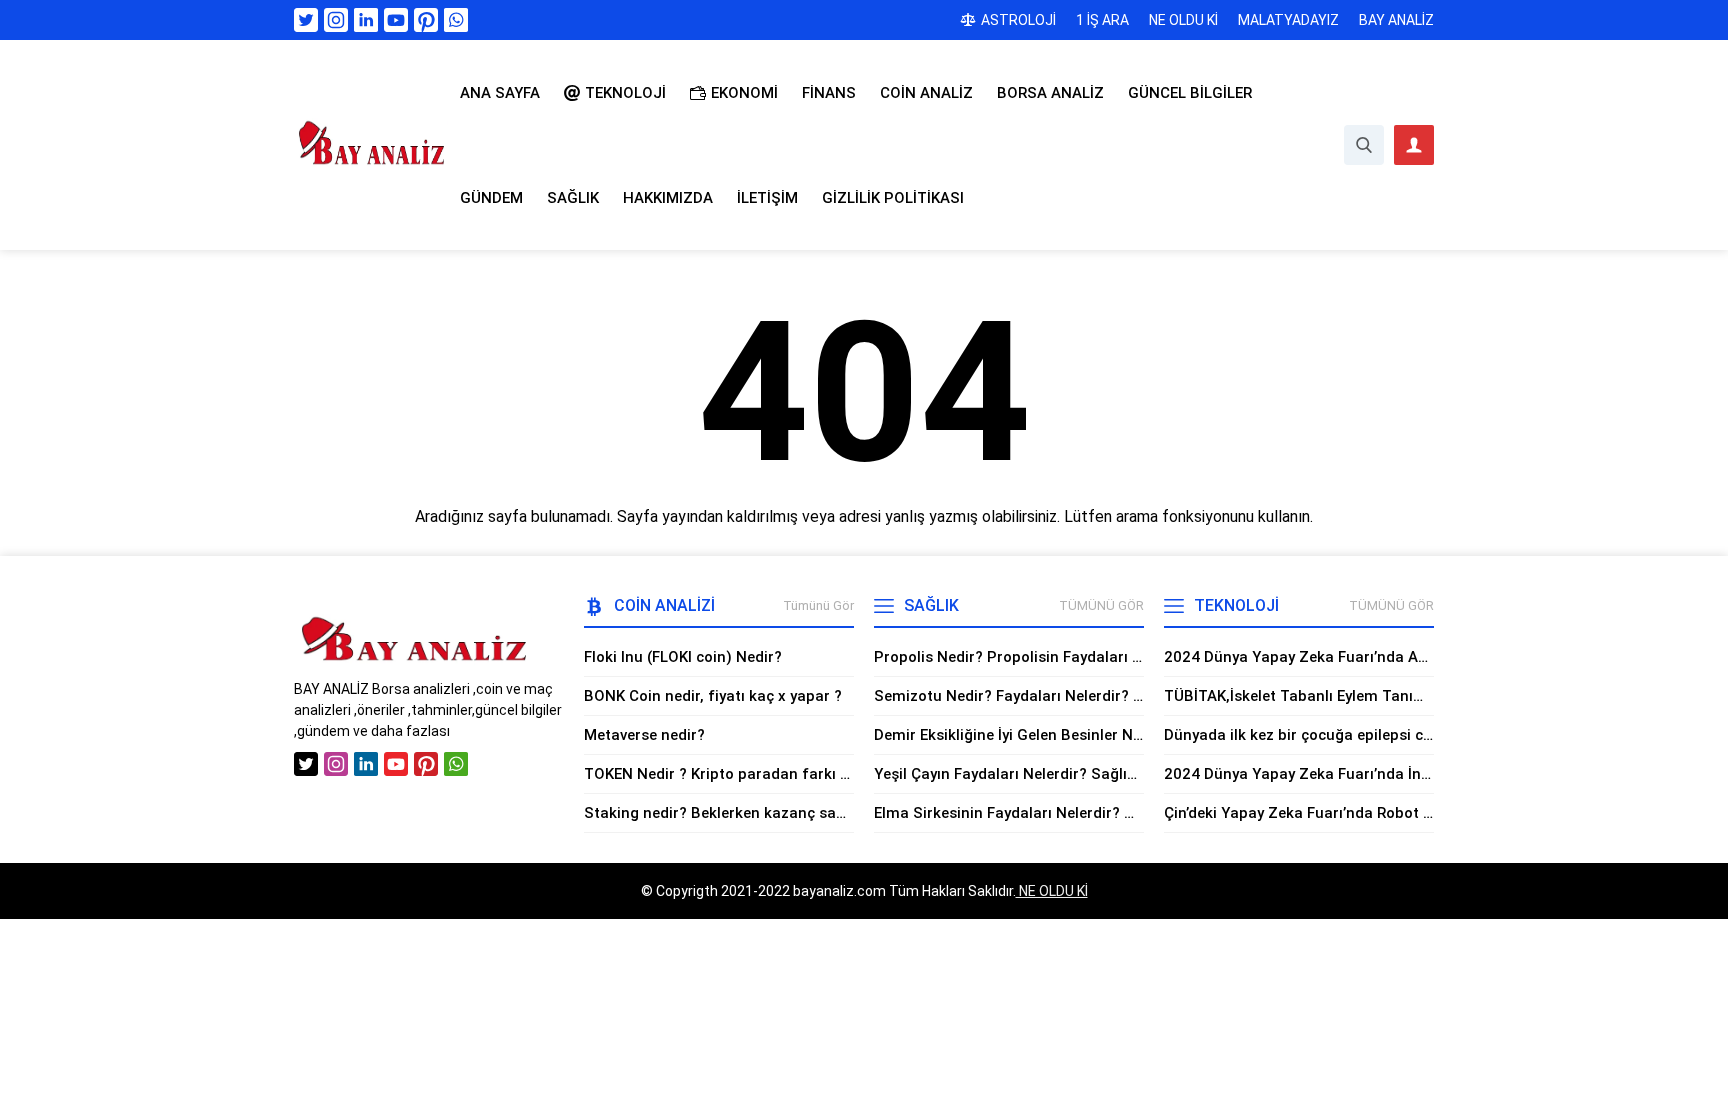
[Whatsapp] (456, 20)
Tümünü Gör (818, 605)
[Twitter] (306, 20)
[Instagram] (336, 20)
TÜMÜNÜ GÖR (1101, 605)
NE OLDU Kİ (1052, 891)
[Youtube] (396, 20)
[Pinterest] (426, 20)
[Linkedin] (366, 20)
